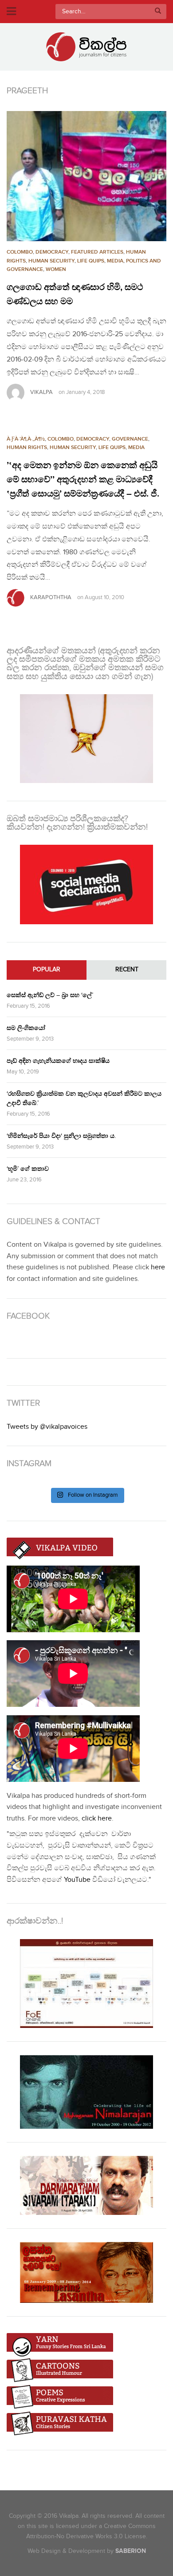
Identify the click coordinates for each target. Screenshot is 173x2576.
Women (56, 269)
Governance (130, 439)
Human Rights (27, 447)
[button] (86, 176)
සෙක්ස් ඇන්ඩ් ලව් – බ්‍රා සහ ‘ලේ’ (50, 995)
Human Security (51, 261)
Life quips (91, 261)
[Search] (158, 12)
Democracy (52, 252)
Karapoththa (51, 597)
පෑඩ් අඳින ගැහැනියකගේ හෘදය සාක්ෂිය (58, 1061)
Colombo (20, 252)
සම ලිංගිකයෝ (26, 1028)
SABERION (131, 2551)
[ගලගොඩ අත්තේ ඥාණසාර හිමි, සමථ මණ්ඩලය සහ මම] (86, 176)
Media (115, 261)
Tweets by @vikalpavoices (47, 1427)
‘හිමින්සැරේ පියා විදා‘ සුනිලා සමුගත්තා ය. (61, 1136)
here (158, 1267)
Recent (127, 970)
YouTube (77, 1880)
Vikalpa (41, 392)
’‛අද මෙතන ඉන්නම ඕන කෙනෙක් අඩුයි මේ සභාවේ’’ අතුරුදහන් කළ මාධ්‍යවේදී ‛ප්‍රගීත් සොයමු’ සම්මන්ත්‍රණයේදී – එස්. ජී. (83, 480)
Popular (47, 970)
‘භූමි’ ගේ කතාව (28, 1169)
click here (97, 1819)
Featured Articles (97, 252)
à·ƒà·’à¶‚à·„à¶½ (26, 439)
